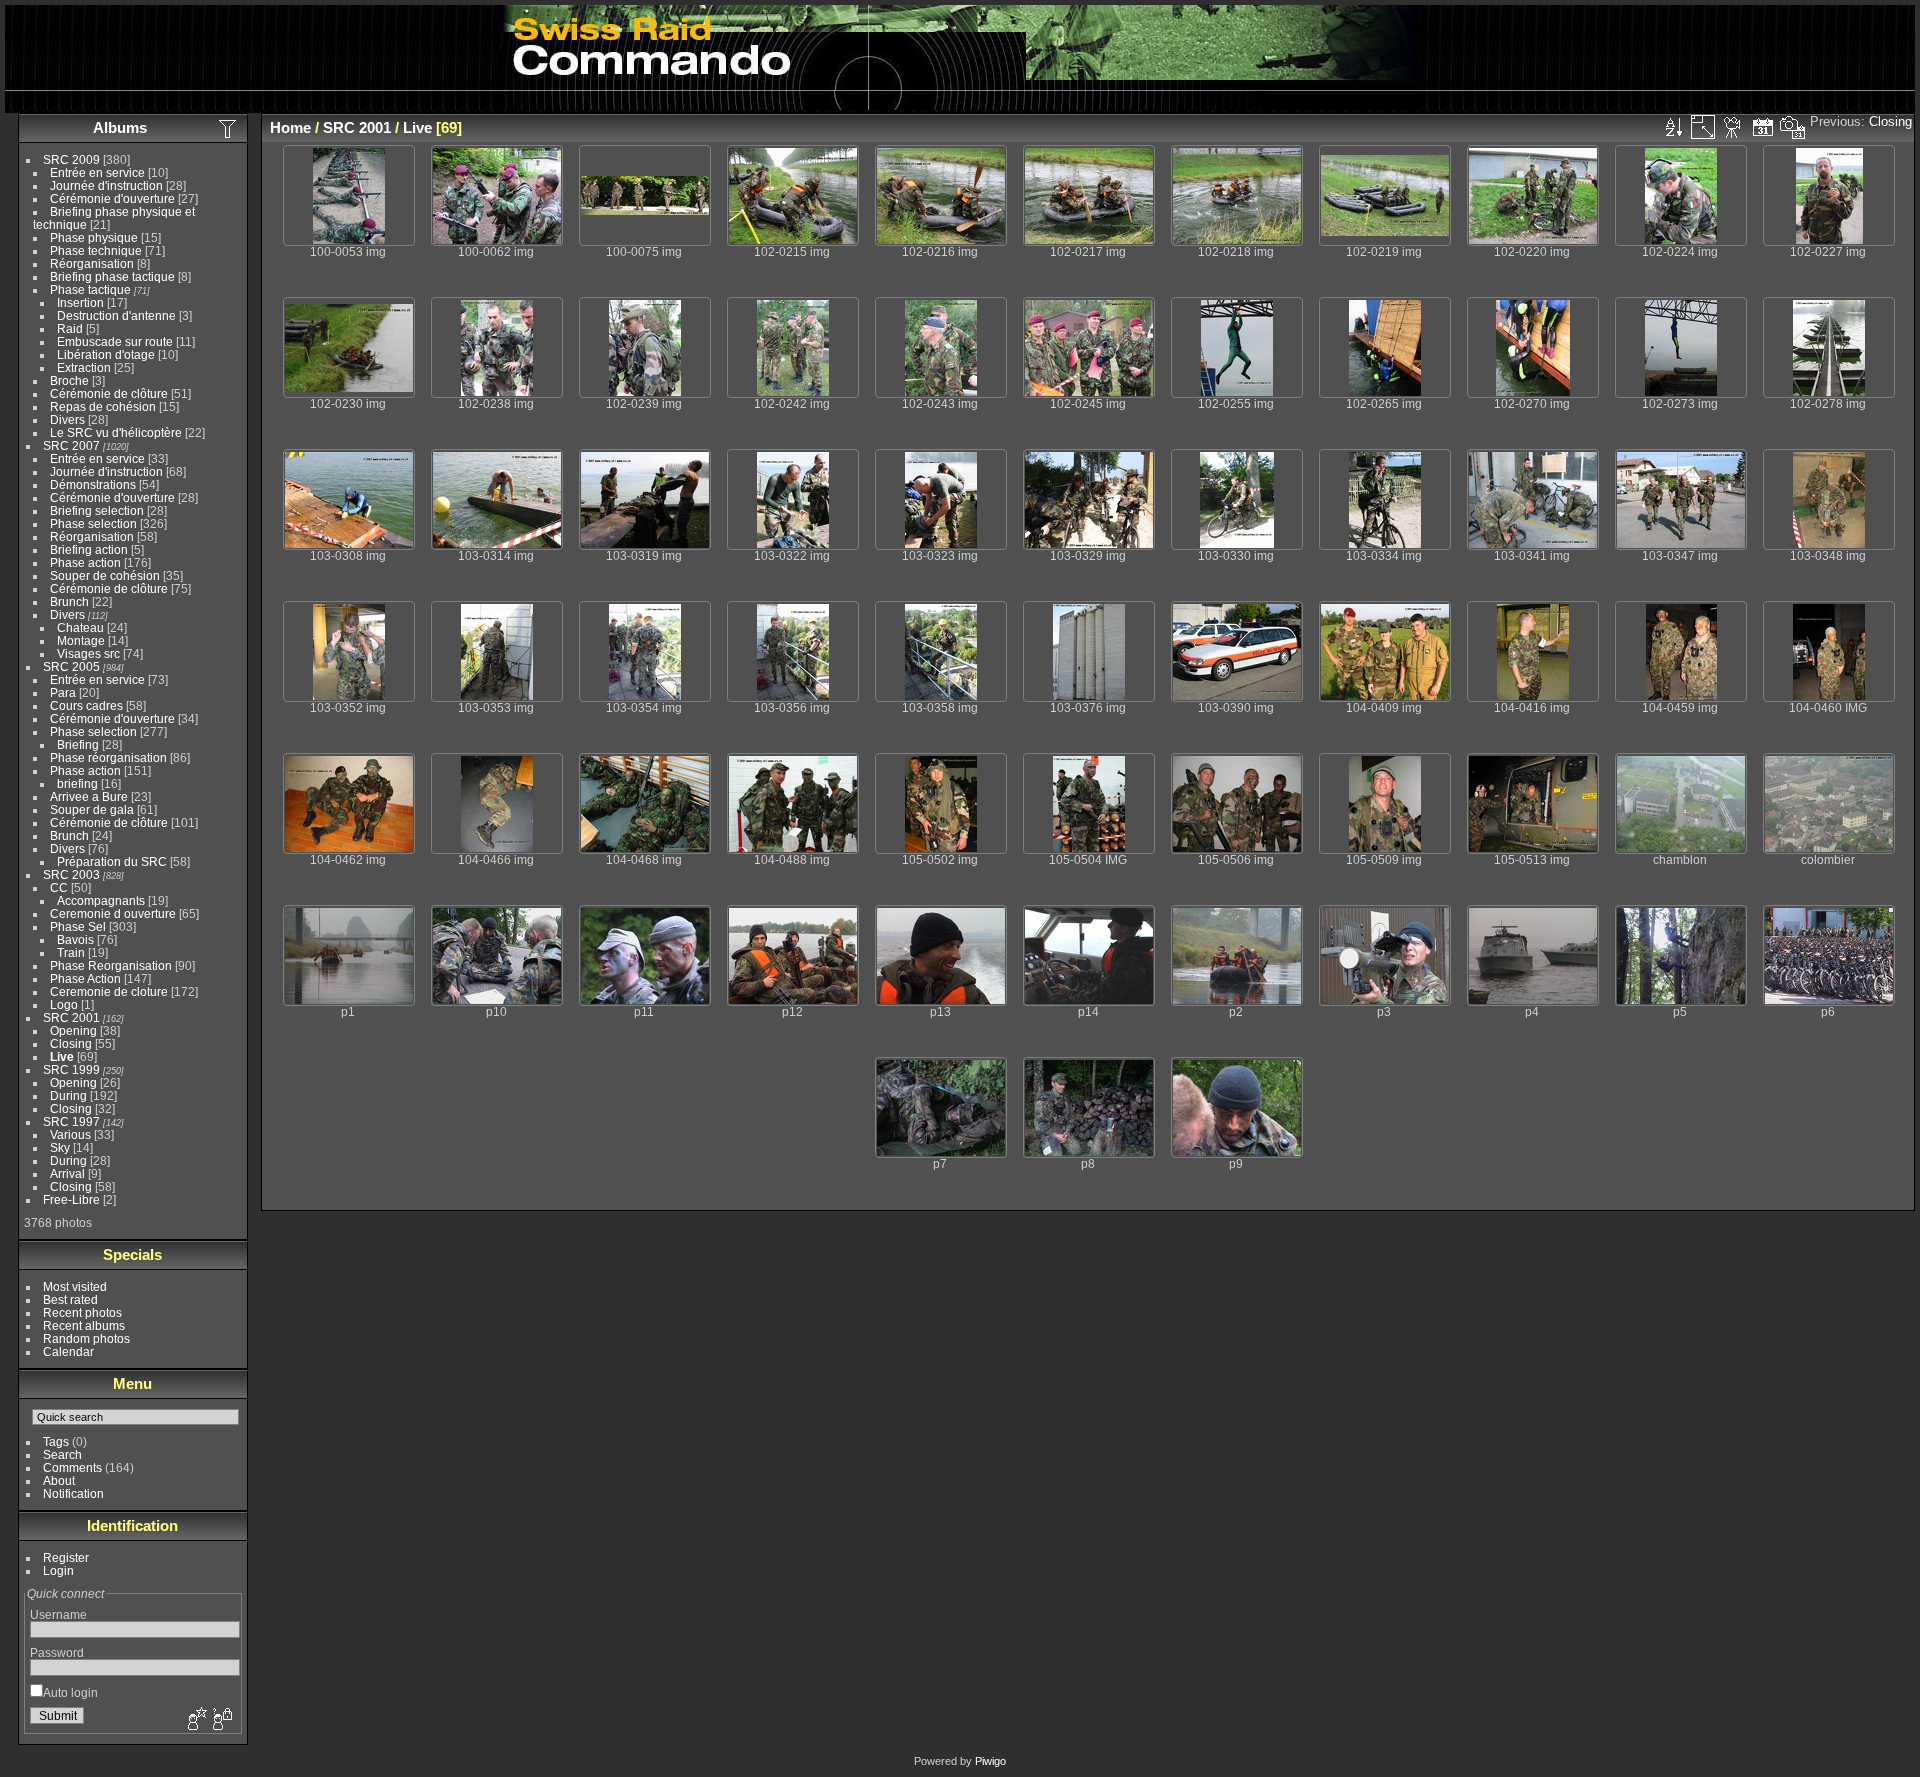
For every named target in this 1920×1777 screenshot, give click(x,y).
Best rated (70, 1299)
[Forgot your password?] (221, 1720)
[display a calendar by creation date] (1793, 127)
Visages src (88, 653)
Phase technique (96, 250)
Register (66, 1557)
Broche (69, 380)
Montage (81, 640)
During (68, 1095)
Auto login (70, 1692)
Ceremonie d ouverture (113, 913)
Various (70, 1134)
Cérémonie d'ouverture (112, 198)
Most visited (75, 1286)
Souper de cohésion (105, 575)
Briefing (78, 744)
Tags (56, 1441)
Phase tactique (90, 289)
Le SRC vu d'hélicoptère (116, 432)
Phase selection (93, 523)
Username (58, 1614)
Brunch (69, 601)
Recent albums (84, 1325)
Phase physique (94, 237)
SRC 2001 (71, 1017)
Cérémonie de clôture (109, 393)
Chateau (80, 627)
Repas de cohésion (103, 406)
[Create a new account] (195, 1720)
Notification (73, 1493)
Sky (60, 1147)
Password (57, 1652)
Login (58, 1570)
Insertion (80, 302)
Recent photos (82, 1312)
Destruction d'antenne (116, 315)
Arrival (67, 1173)
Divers (67, 419)
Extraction (84, 367)
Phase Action (85, 978)
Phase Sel (78, 926)
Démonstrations (93, 484)
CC (59, 887)
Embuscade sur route (115, 341)
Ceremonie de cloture (109, 991)
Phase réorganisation (108, 757)
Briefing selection (97, 510)
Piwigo (990, 1761)
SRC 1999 (71, 1069)
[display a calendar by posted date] (1763, 127)
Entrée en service (97, 172)
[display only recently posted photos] (229, 128)
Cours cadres (86, 705)
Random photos (86, 1338)
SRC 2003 (71, 874)
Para (63, 692)
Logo (64, 1004)
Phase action (85, 562)
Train (71, 952)
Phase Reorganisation (111, 965)
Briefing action (89, 549)
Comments (72, 1467)
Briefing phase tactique (112, 276)
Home (290, 127)
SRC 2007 (71, 445)
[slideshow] (1733, 127)
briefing (77, 783)
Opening (73, 1030)
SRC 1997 (71, 1121)
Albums (120, 127)
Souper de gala (92, 809)
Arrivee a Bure (89, 796)
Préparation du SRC (112, 861)
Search (62, 1454)
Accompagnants (101, 900)
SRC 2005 (71, 666)
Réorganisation (92, 263)
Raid (70, 328)
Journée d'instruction (106, 185)
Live (62, 1056)
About (59, 1480)
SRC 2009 (71, 159)
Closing (71, 1043)
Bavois (75, 939)
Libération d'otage (106, 354)
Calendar (68, 1351)
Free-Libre (71, 1199)
